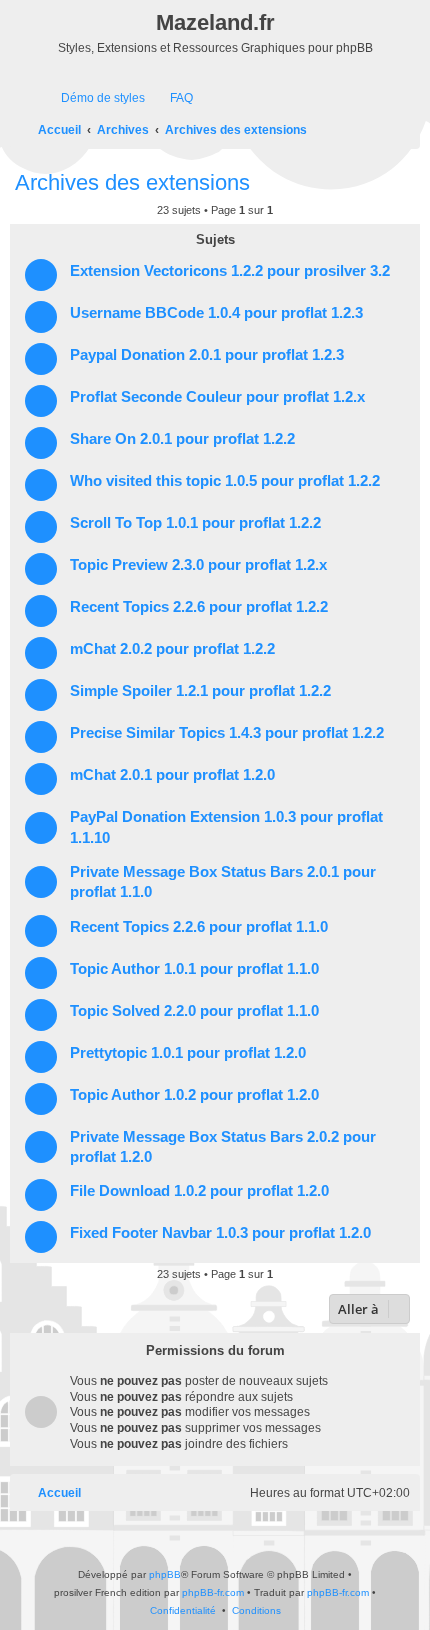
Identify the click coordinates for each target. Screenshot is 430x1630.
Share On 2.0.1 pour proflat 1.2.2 (182, 439)
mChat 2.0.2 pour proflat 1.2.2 (172, 649)
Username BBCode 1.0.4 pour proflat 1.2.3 (216, 313)
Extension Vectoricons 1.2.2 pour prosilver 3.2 (230, 271)
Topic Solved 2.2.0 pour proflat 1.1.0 (194, 1011)
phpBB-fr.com (213, 1592)
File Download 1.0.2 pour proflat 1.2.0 (199, 1191)
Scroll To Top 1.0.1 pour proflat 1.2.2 (195, 523)
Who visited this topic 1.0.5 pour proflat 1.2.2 (225, 481)
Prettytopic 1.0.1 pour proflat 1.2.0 (188, 1053)
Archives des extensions (132, 182)
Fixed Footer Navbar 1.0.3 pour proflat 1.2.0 (220, 1233)
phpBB (165, 1574)
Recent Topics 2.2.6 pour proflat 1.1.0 (199, 927)
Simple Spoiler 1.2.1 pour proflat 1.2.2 (200, 691)
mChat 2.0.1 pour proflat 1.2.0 (172, 775)
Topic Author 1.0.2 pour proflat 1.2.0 (194, 1095)
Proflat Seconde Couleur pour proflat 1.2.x (217, 397)
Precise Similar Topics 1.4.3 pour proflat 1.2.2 (227, 733)
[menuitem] (94, 98)
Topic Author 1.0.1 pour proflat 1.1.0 (194, 969)
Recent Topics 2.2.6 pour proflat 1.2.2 (199, 607)
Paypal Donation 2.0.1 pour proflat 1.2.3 (207, 355)
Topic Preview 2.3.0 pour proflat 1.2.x (198, 565)
